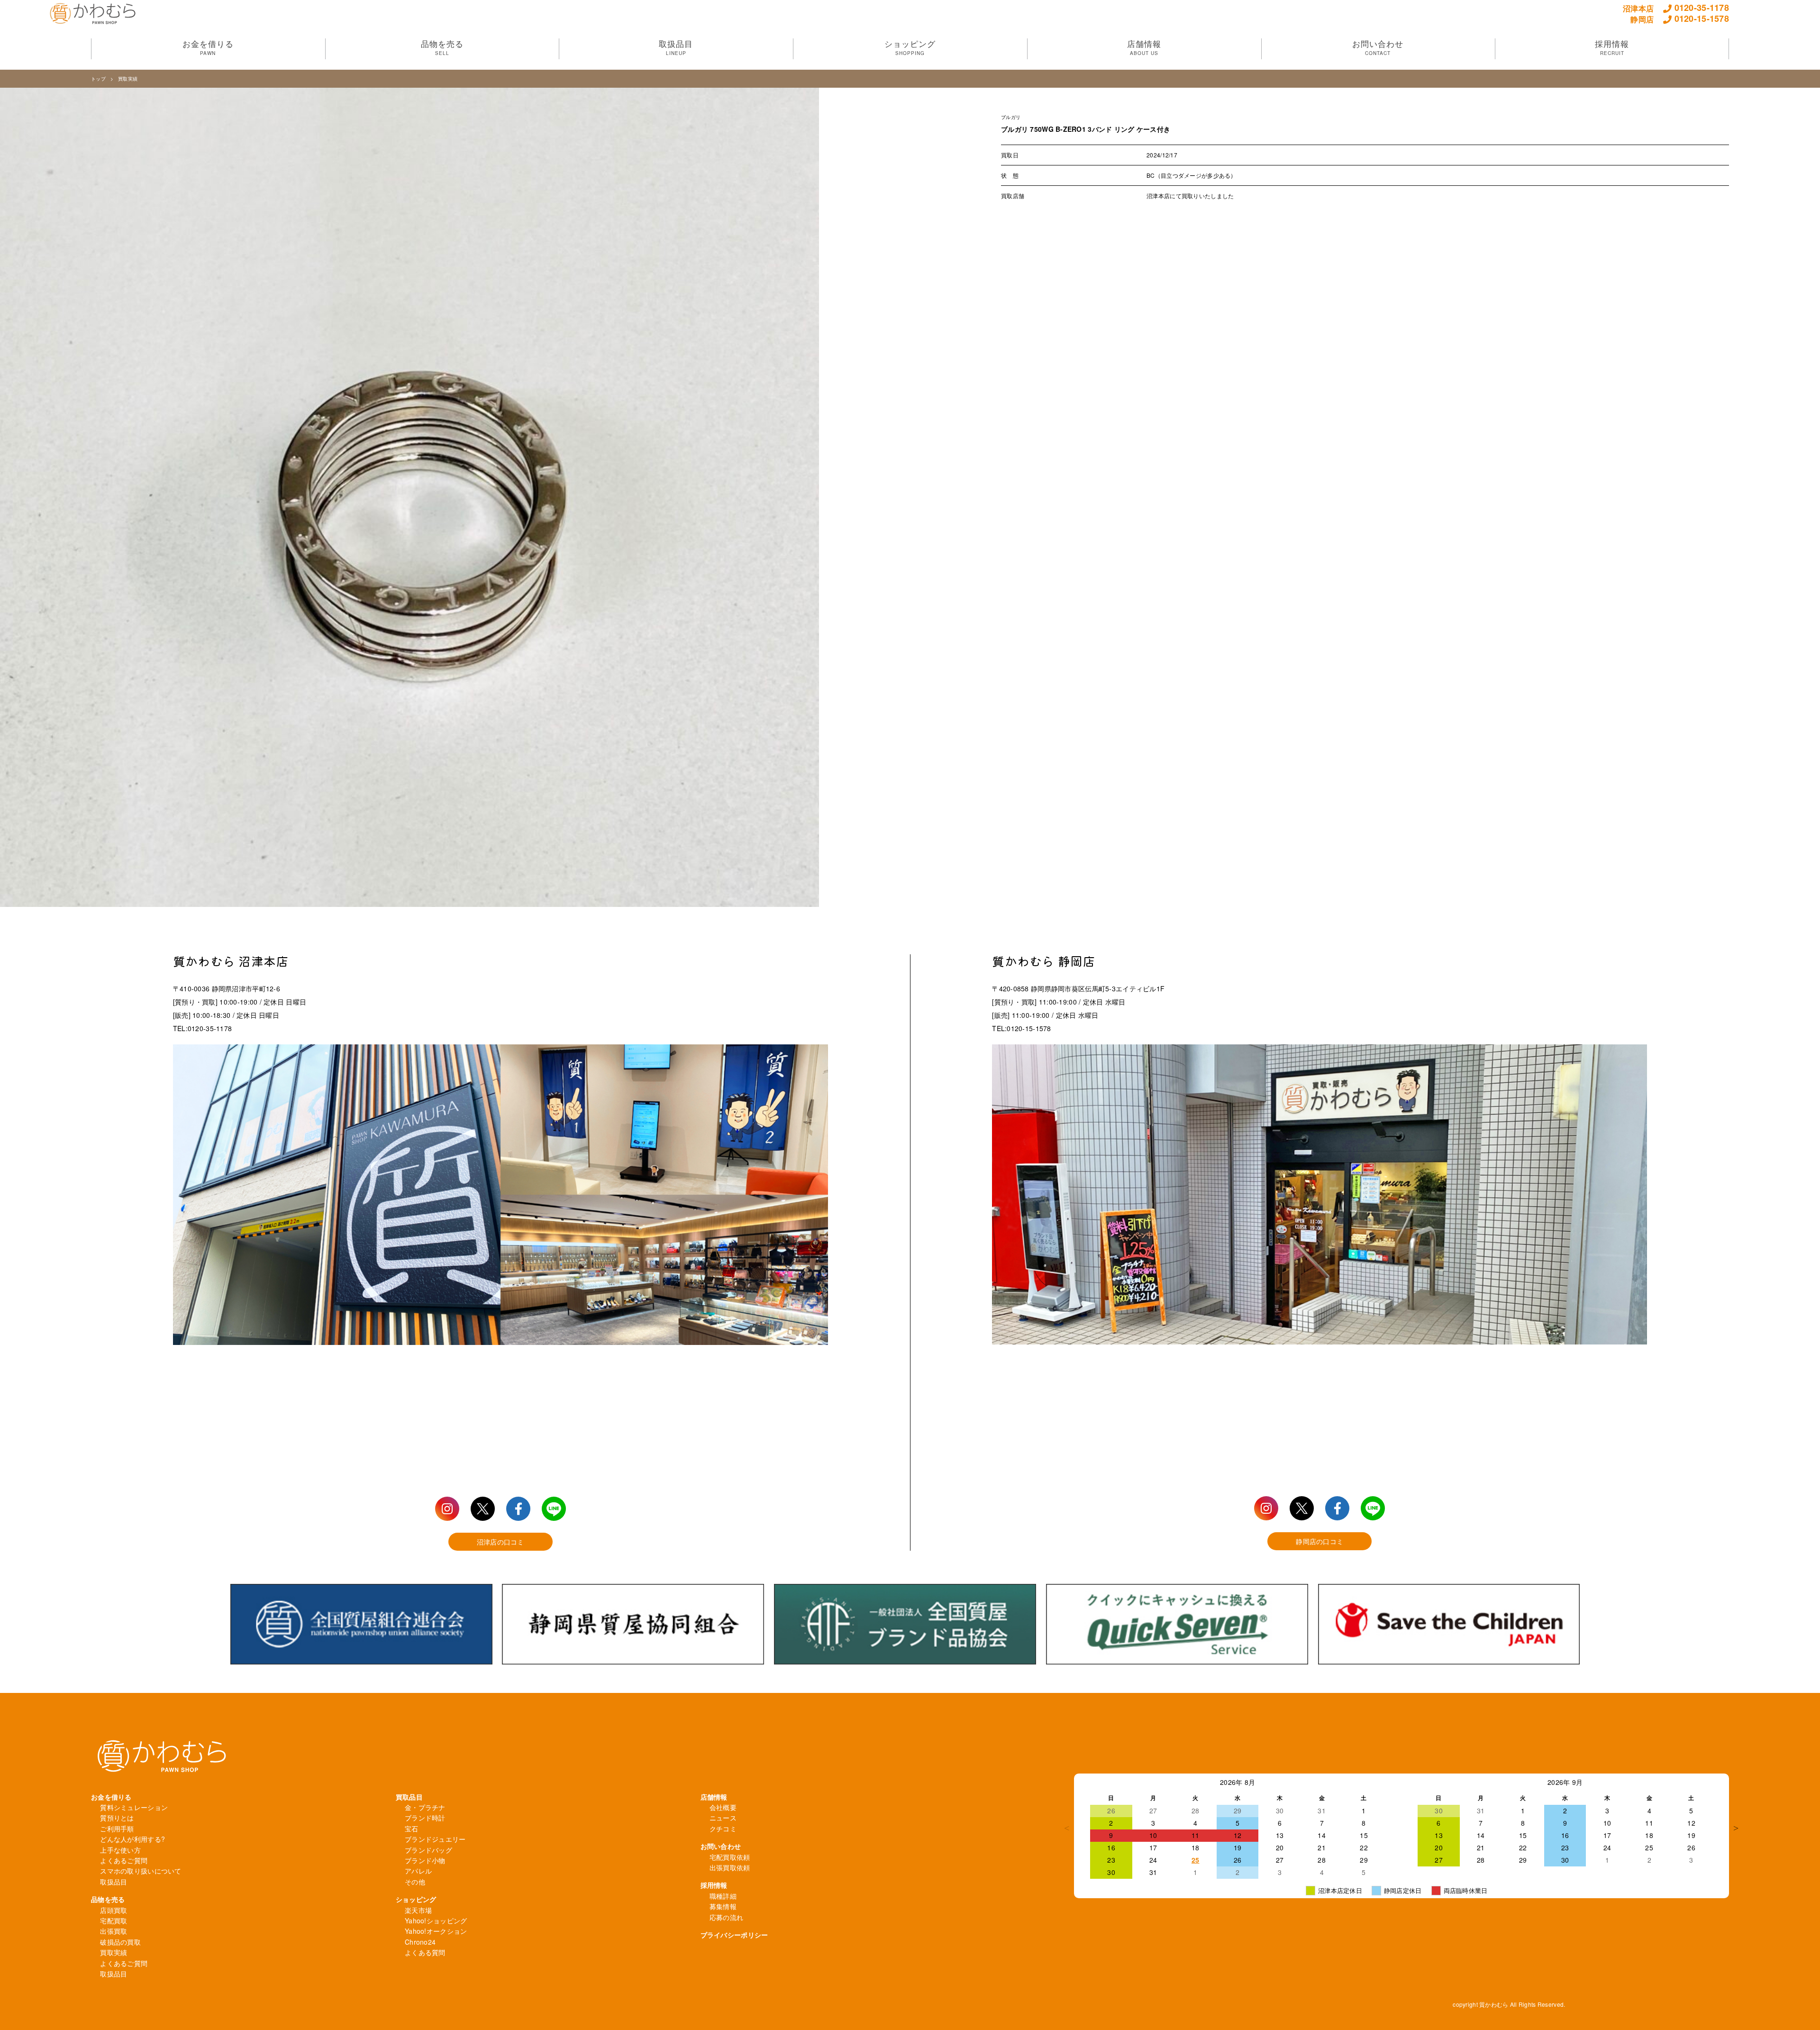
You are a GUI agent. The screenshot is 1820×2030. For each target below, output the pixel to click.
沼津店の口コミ (500, 1542)
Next (1736, 1828)
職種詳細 (723, 1896)
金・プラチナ (425, 1807)
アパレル (418, 1871)
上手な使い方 (120, 1850)
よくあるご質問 (124, 1860)
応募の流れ (726, 1917)
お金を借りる (111, 1797)
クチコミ (723, 1829)
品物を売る (108, 1899)
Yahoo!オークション (436, 1931)
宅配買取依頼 (730, 1857)
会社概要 (723, 1807)
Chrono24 (420, 1942)
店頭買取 (114, 1910)
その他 (415, 1882)
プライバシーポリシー (734, 1935)
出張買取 (114, 1931)
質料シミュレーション (134, 1807)
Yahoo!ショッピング (436, 1920)
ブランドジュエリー (435, 1839)
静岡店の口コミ (1319, 1541)
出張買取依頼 (730, 1867)
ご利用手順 (117, 1829)
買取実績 (128, 79)
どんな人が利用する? (132, 1839)
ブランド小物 (425, 1860)
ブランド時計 (425, 1818)
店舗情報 (714, 1797)
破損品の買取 (120, 1942)
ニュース (723, 1818)
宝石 (412, 1829)
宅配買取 (114, 1920)
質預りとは (117, 1818)
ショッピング (416, 1899)
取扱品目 (114, 1882)
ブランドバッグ (428, 1850)
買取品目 (409, 1797)
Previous (1067, 1828)
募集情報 (723, 1906)
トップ (98, 79)
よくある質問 (425, 1952)
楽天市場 (418, 1910)
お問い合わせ (721, 1846)
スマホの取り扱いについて (141, 1871)
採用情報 (714, 1885)
